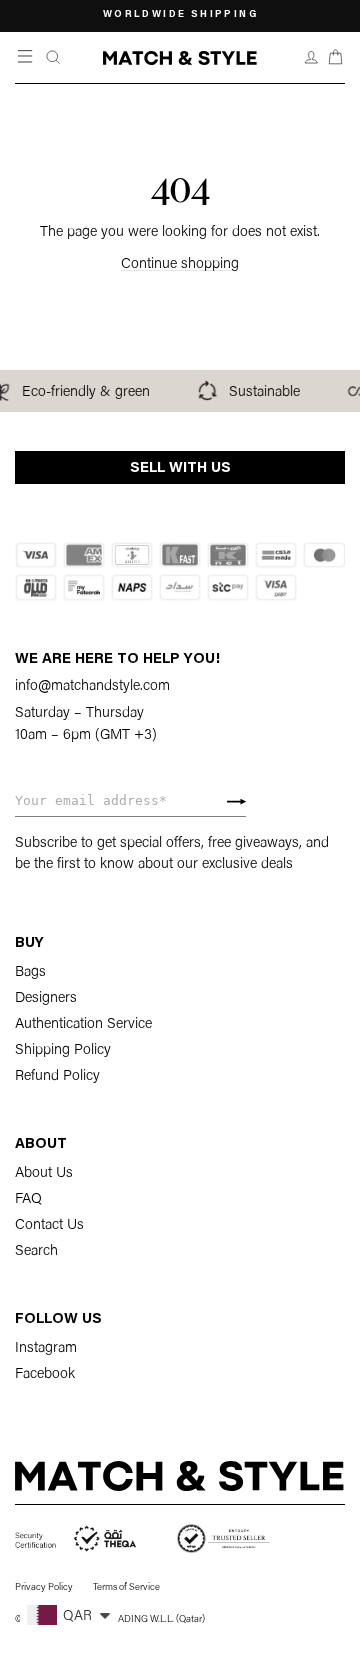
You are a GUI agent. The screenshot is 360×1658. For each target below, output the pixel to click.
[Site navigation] (26, 57)
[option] (180, 16)
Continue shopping (180, 264)
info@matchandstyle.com (92, 686)
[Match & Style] (180, 58)
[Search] (53, 57)
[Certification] (76, 1539)
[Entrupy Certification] (223, 1539)
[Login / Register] (311, 57)
